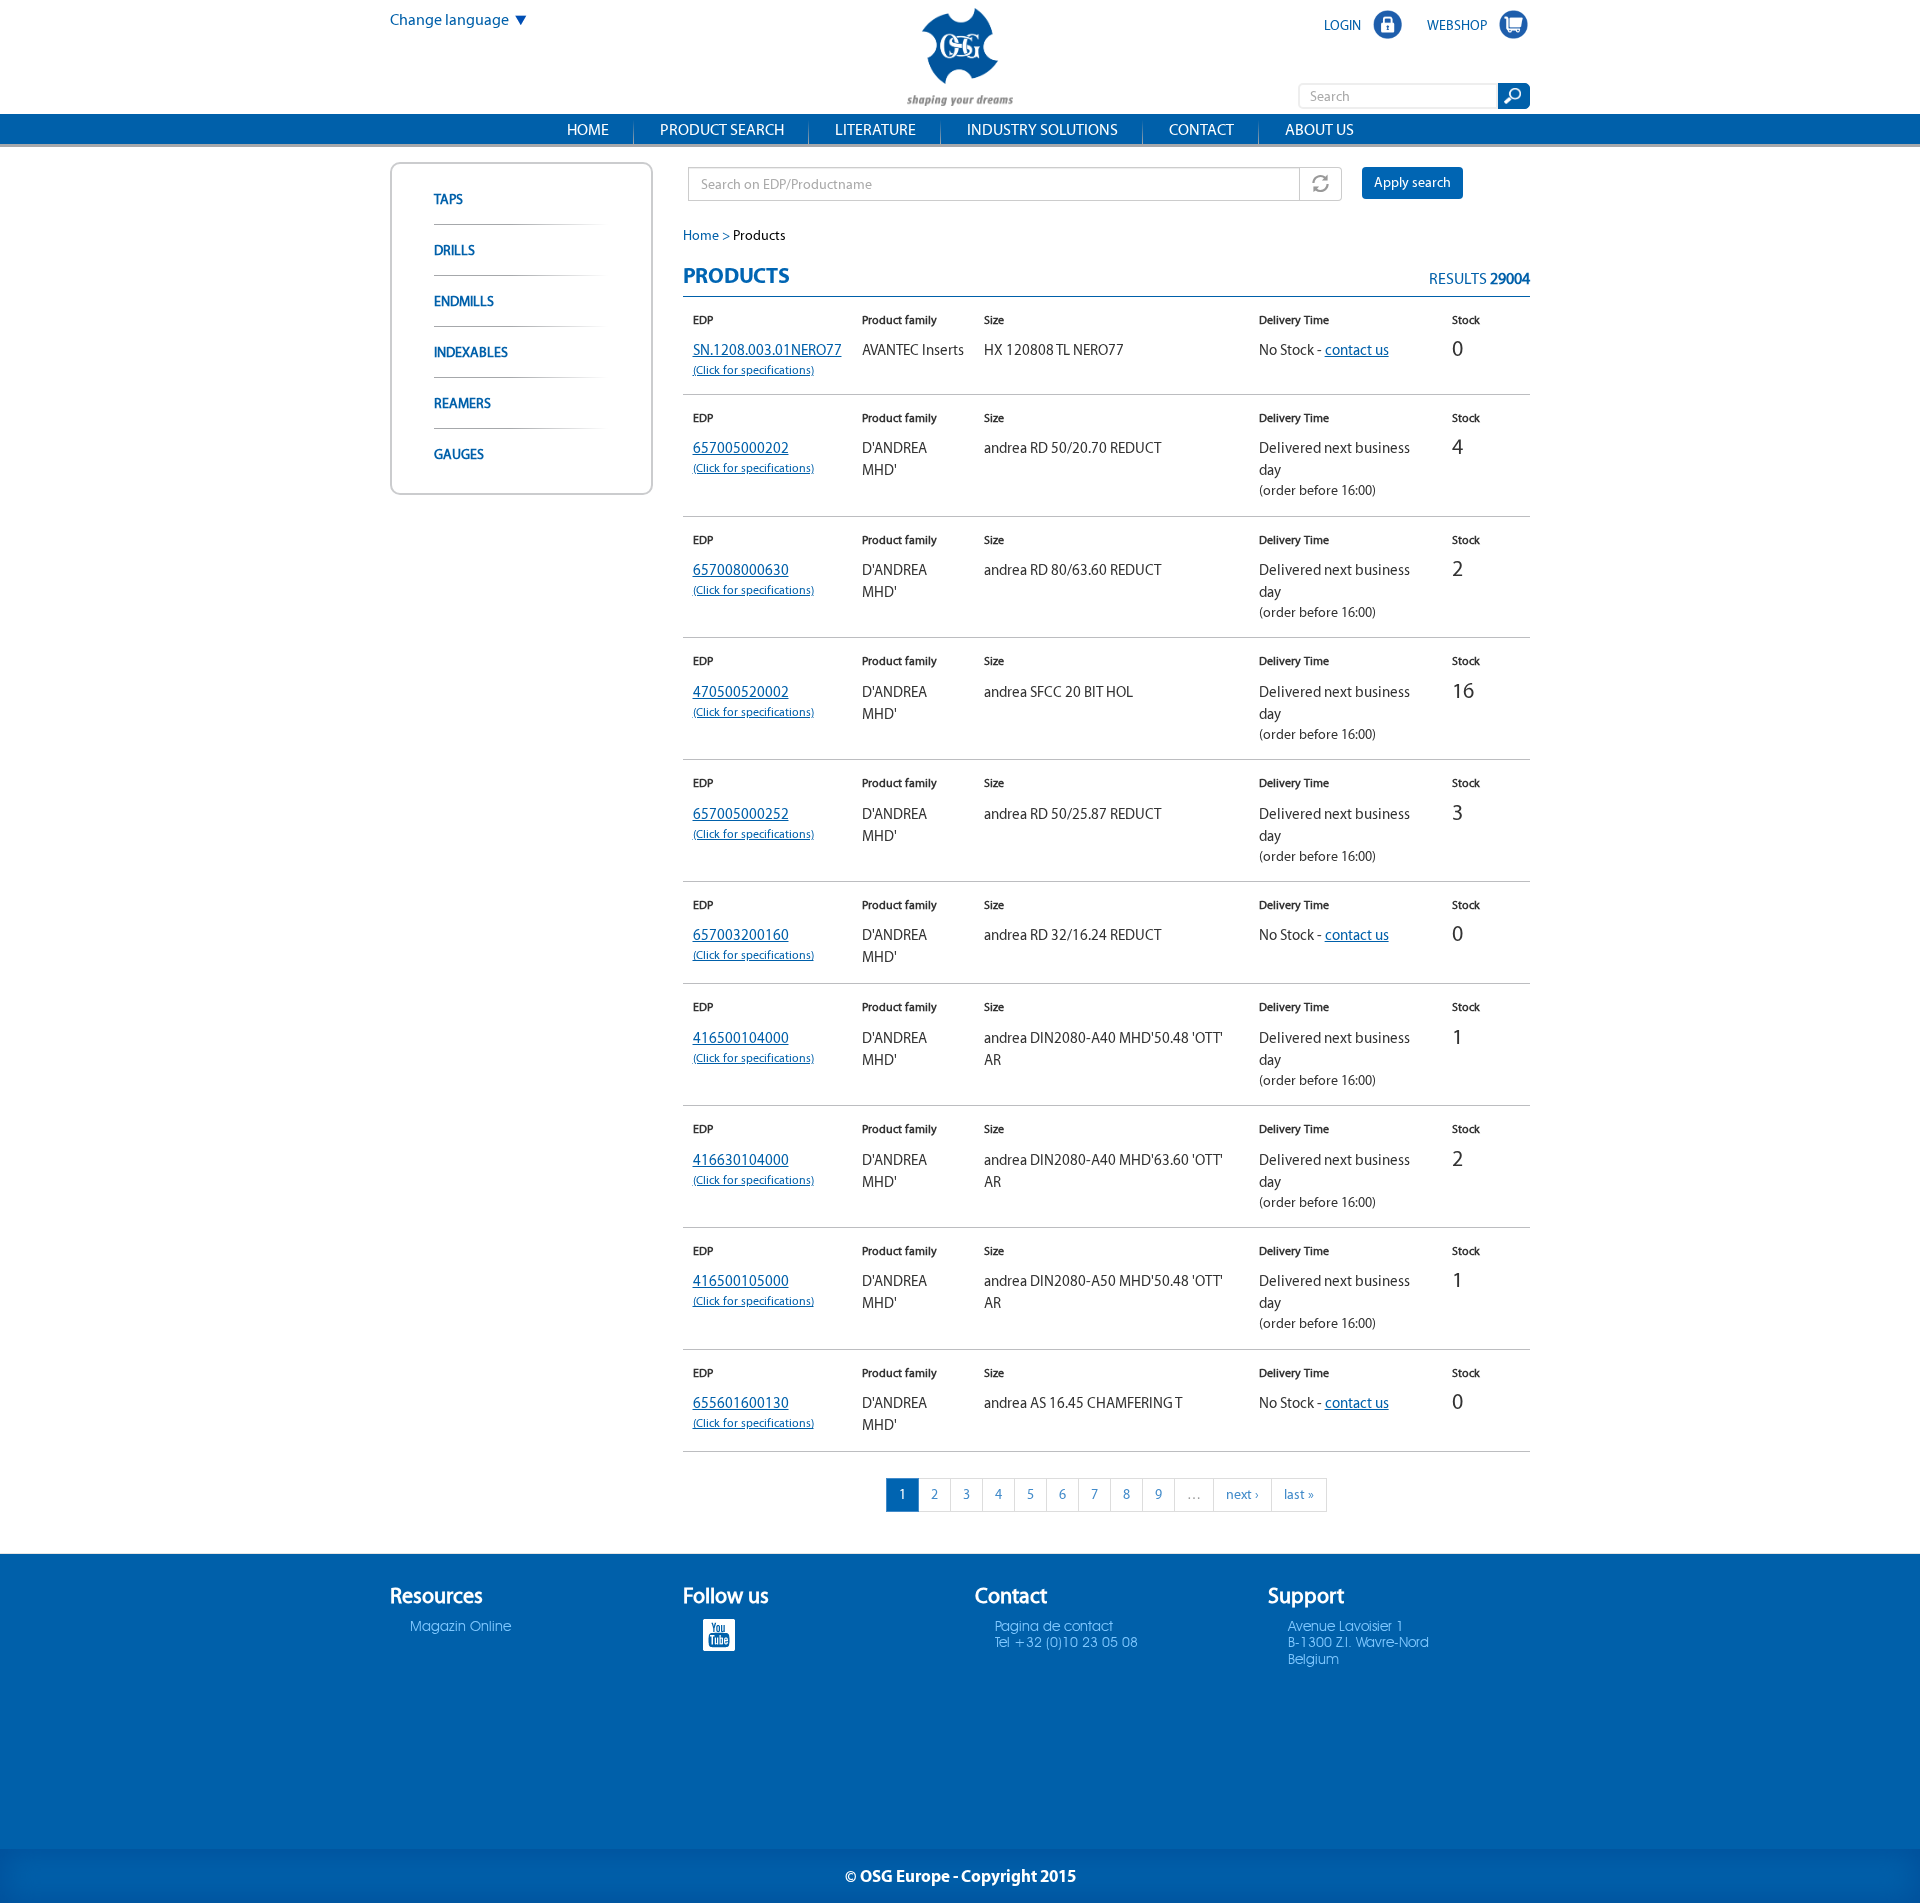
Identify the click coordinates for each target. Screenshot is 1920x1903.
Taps (448, 199)
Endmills (464, 301)
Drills (454, 250)
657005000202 (753, 456)
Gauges (459, 454)
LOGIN (1342, 25)
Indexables (471, 352)
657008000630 (753, 578)
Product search (722, 129)
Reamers (462, 403)
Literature (875, 129)
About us (1319, 129)
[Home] (960, 59)
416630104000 (753, 1168)
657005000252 (753, 822)
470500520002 (753, 700)
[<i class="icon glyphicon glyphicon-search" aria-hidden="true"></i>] (1512, 96)
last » (1299, 1494)
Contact (1201, 129)
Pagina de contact (1054, 1627)
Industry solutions (1042, 129)
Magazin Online (460, 1627)
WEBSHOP (1457, 25)
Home (588, 129)
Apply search (1412, 182)
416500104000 (753, 1046)
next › (1242, 1494)
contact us (1357, 349)
